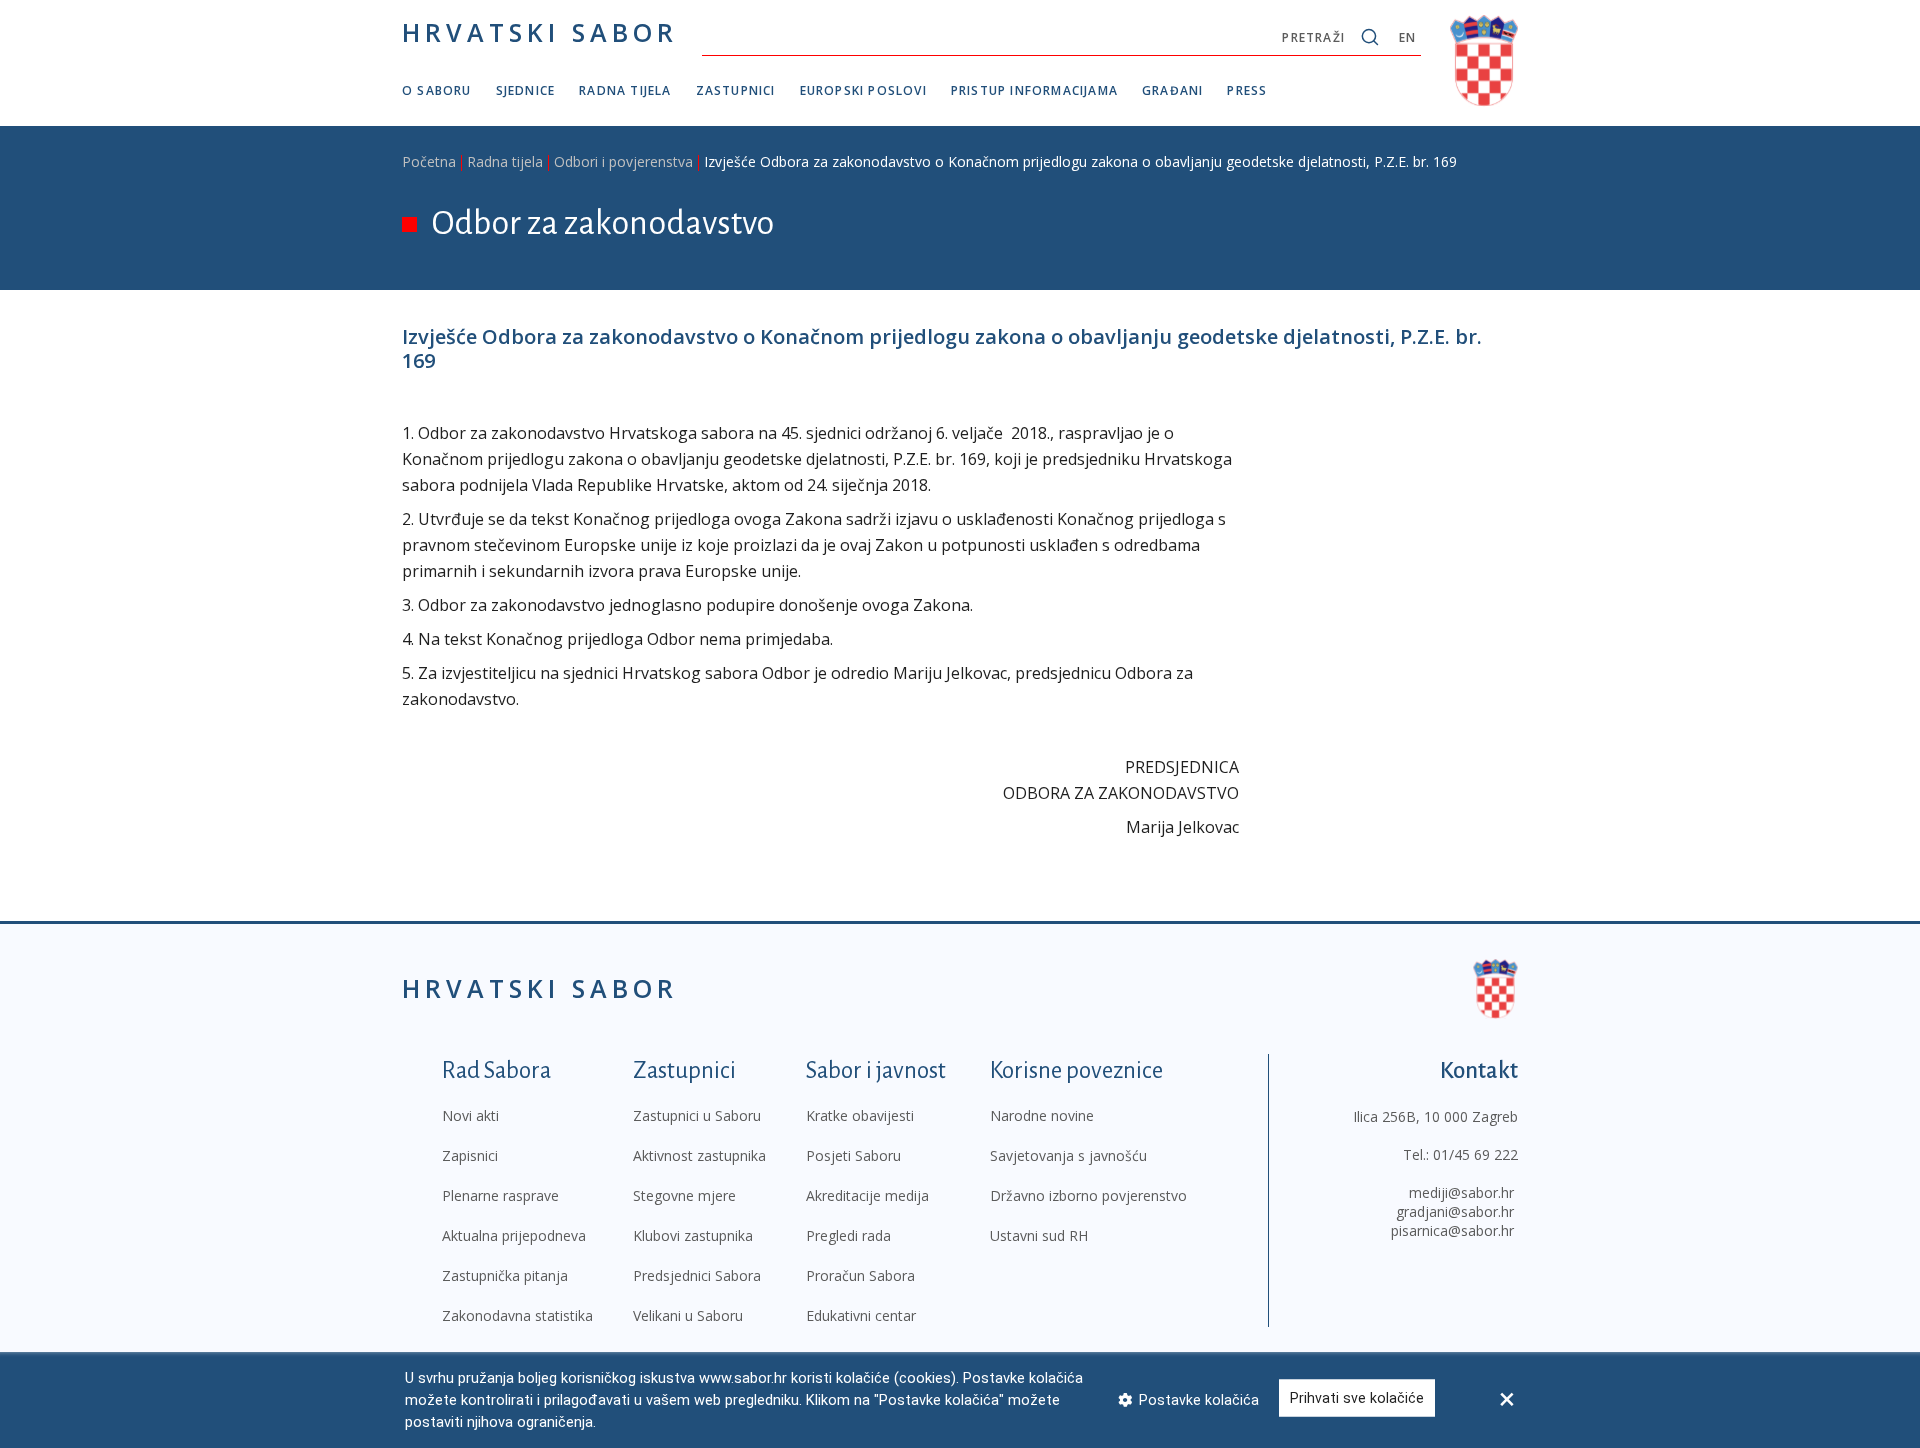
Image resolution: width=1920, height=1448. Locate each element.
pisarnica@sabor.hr (1452, 1230)
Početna (429, 161)
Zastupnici (736, 90)
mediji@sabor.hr (1461, 1192)
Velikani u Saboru (688, 1315)
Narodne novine (1042, 1115)
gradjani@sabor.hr (1455, 1211)
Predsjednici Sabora (697, 1275)
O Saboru (437, 90)
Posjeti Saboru (853, 1155)
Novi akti (470, 1115)
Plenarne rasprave (500, 1195)
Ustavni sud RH (1039, 1235)
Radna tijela (625, 90)
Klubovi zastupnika (693, 1235)
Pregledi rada (848, 1235)
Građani (1172, 90)
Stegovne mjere (684, 1195)
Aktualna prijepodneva (514, 1235)
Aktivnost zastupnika (699, 1155)
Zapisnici (470, 1155)
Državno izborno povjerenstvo (1088, 1195)
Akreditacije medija (867, 1195)
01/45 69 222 (1475, 1154)
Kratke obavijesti (860, 1115)
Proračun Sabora (860, 1275)
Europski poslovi (863, 90)
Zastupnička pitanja (505, 1275)
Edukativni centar (861, 1315)
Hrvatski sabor (540, 32)
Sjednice (526, 90)
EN (1407, 37)
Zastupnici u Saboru (697, 1115)
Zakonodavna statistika (517, 1315)
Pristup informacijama (1034, 90)
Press (1247, 90)
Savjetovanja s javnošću (1068, 1155)
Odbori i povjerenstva (623, 161)
